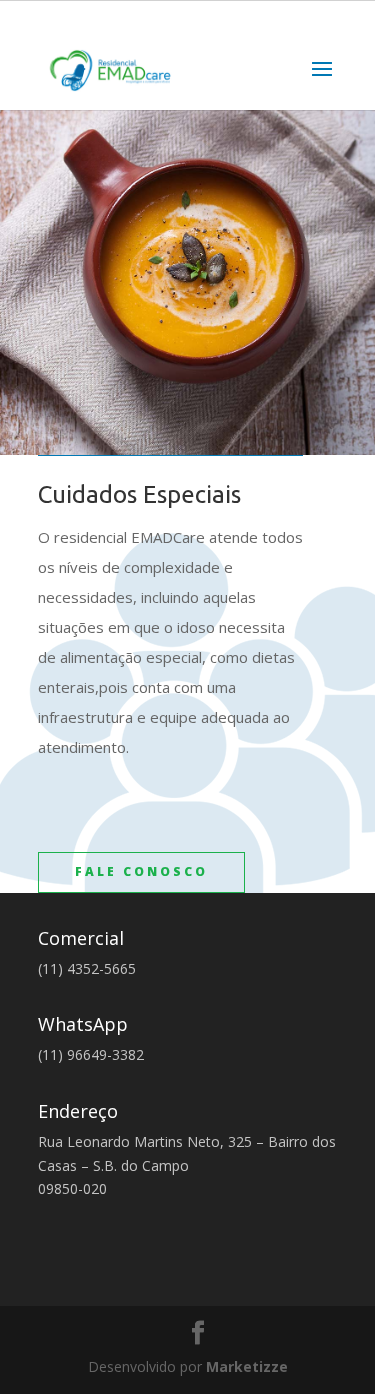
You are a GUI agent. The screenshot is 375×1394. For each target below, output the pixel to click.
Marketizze (247, 1366)
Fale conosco (141, 871)
